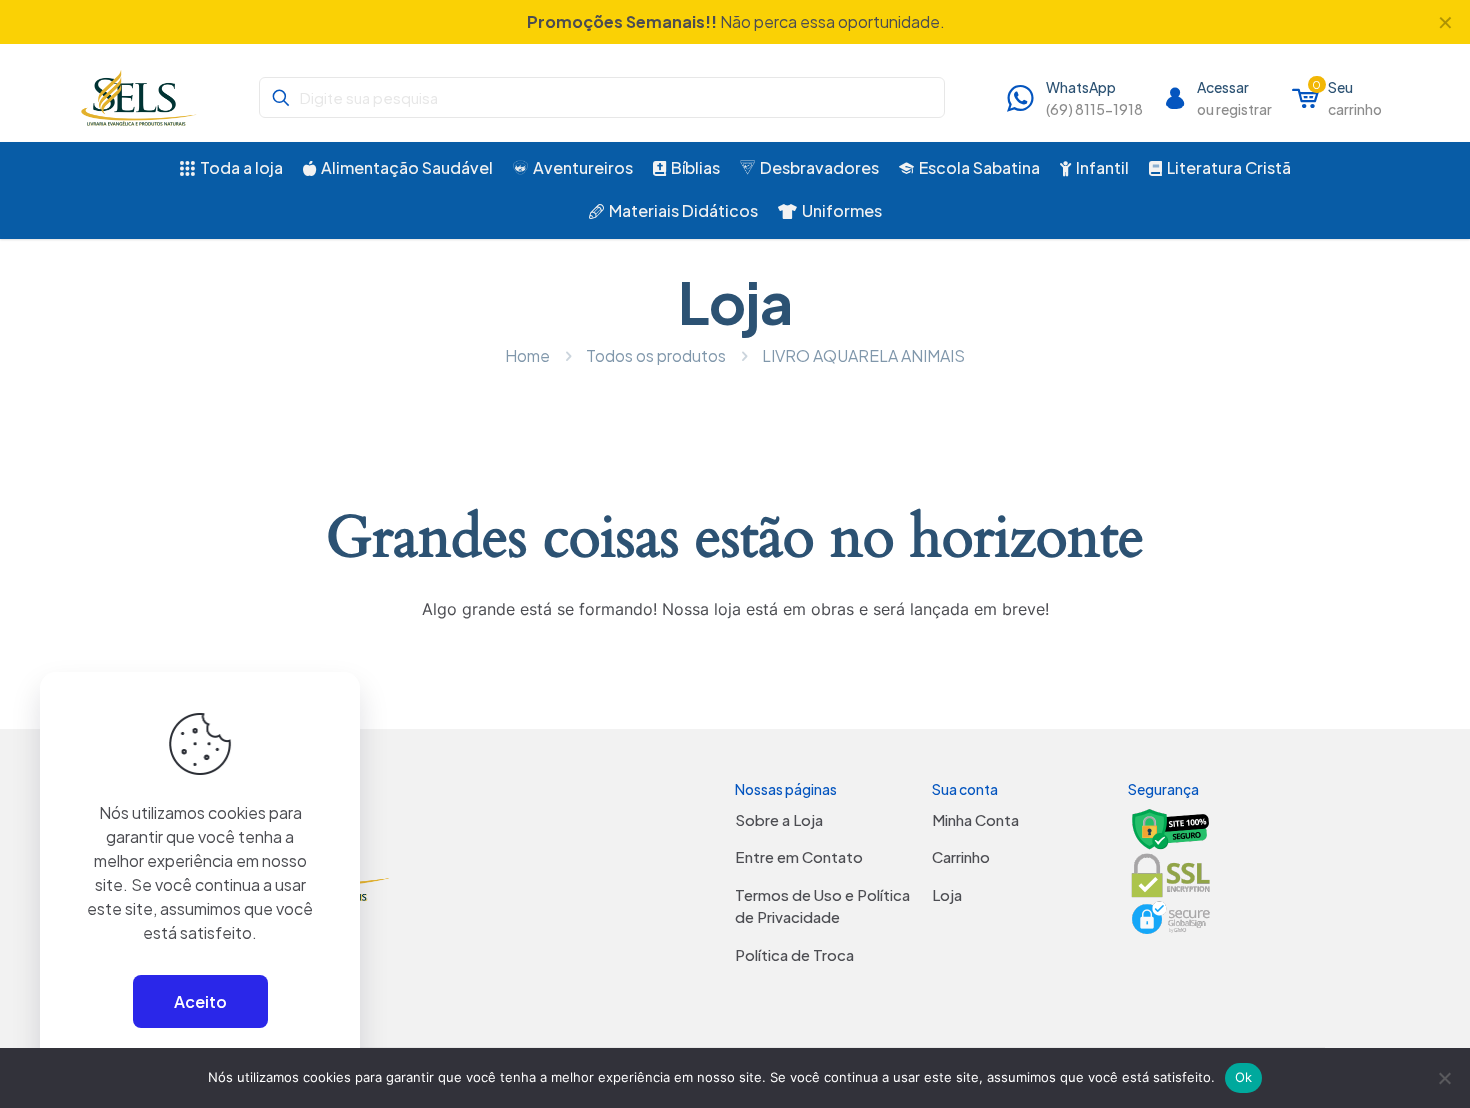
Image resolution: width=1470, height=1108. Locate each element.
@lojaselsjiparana (690, 21)
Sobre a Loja (779, 819)
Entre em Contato (799, 856)
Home (527, 355)
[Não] (1445, 1078)
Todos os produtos (656, 355)
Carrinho (961, 856)
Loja (947, 894)
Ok (1244, 1077)
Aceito (200, 1001)
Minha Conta (975, 819)
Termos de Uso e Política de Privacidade (822, 906)
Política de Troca (794, 954)
